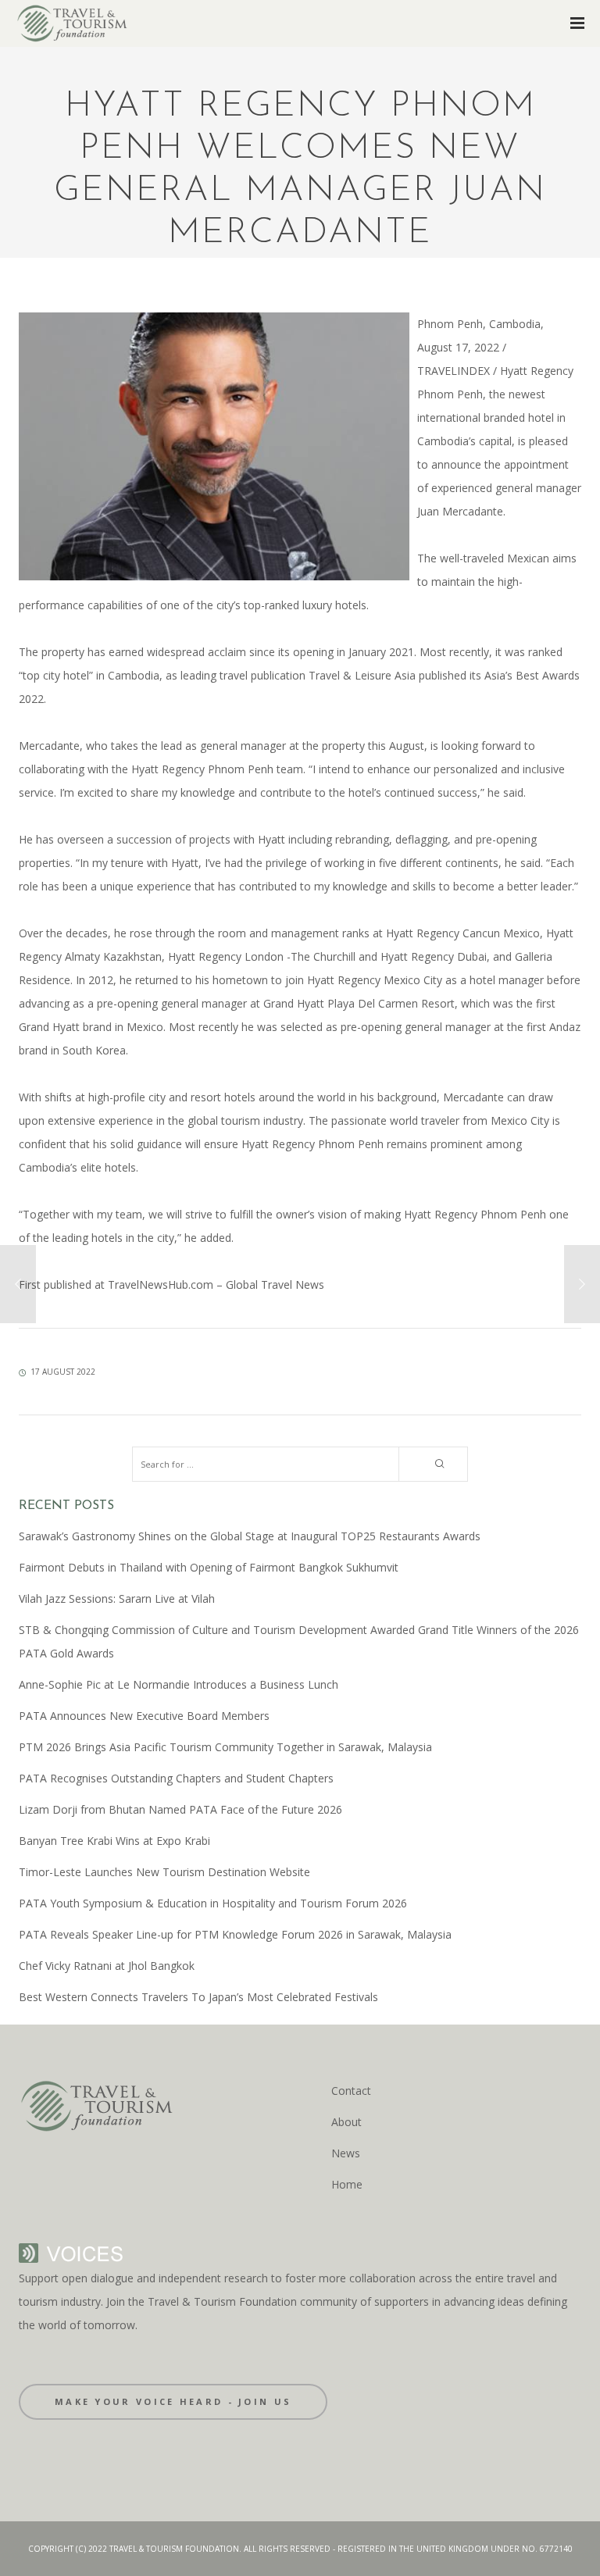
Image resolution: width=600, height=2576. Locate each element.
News (346, 2153)
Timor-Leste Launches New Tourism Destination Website (164, 1872)
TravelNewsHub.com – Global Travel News (214, 1284)
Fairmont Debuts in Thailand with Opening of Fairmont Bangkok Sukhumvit (209, 1567)
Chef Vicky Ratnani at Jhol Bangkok (107, 1966)
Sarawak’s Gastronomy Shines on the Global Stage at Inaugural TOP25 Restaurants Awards (250, 1536)
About (346, 2122)
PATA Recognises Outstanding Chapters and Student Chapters (176, 1778)
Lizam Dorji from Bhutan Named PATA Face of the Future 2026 (180, 1809)
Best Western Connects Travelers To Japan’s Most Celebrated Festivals (198, 1997)
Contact (351, 2091)
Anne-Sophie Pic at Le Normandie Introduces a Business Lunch (179, 1684)
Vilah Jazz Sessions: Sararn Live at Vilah (117, 1598)
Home (347, 2184)
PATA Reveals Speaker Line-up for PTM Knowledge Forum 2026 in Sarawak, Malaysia (235, 1934)
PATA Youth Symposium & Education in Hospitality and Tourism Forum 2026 (213, 1903)
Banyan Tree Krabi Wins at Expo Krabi (114, 1841)
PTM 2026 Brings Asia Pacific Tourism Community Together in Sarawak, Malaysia (225, 1747)
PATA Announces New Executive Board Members (144, 1716)
